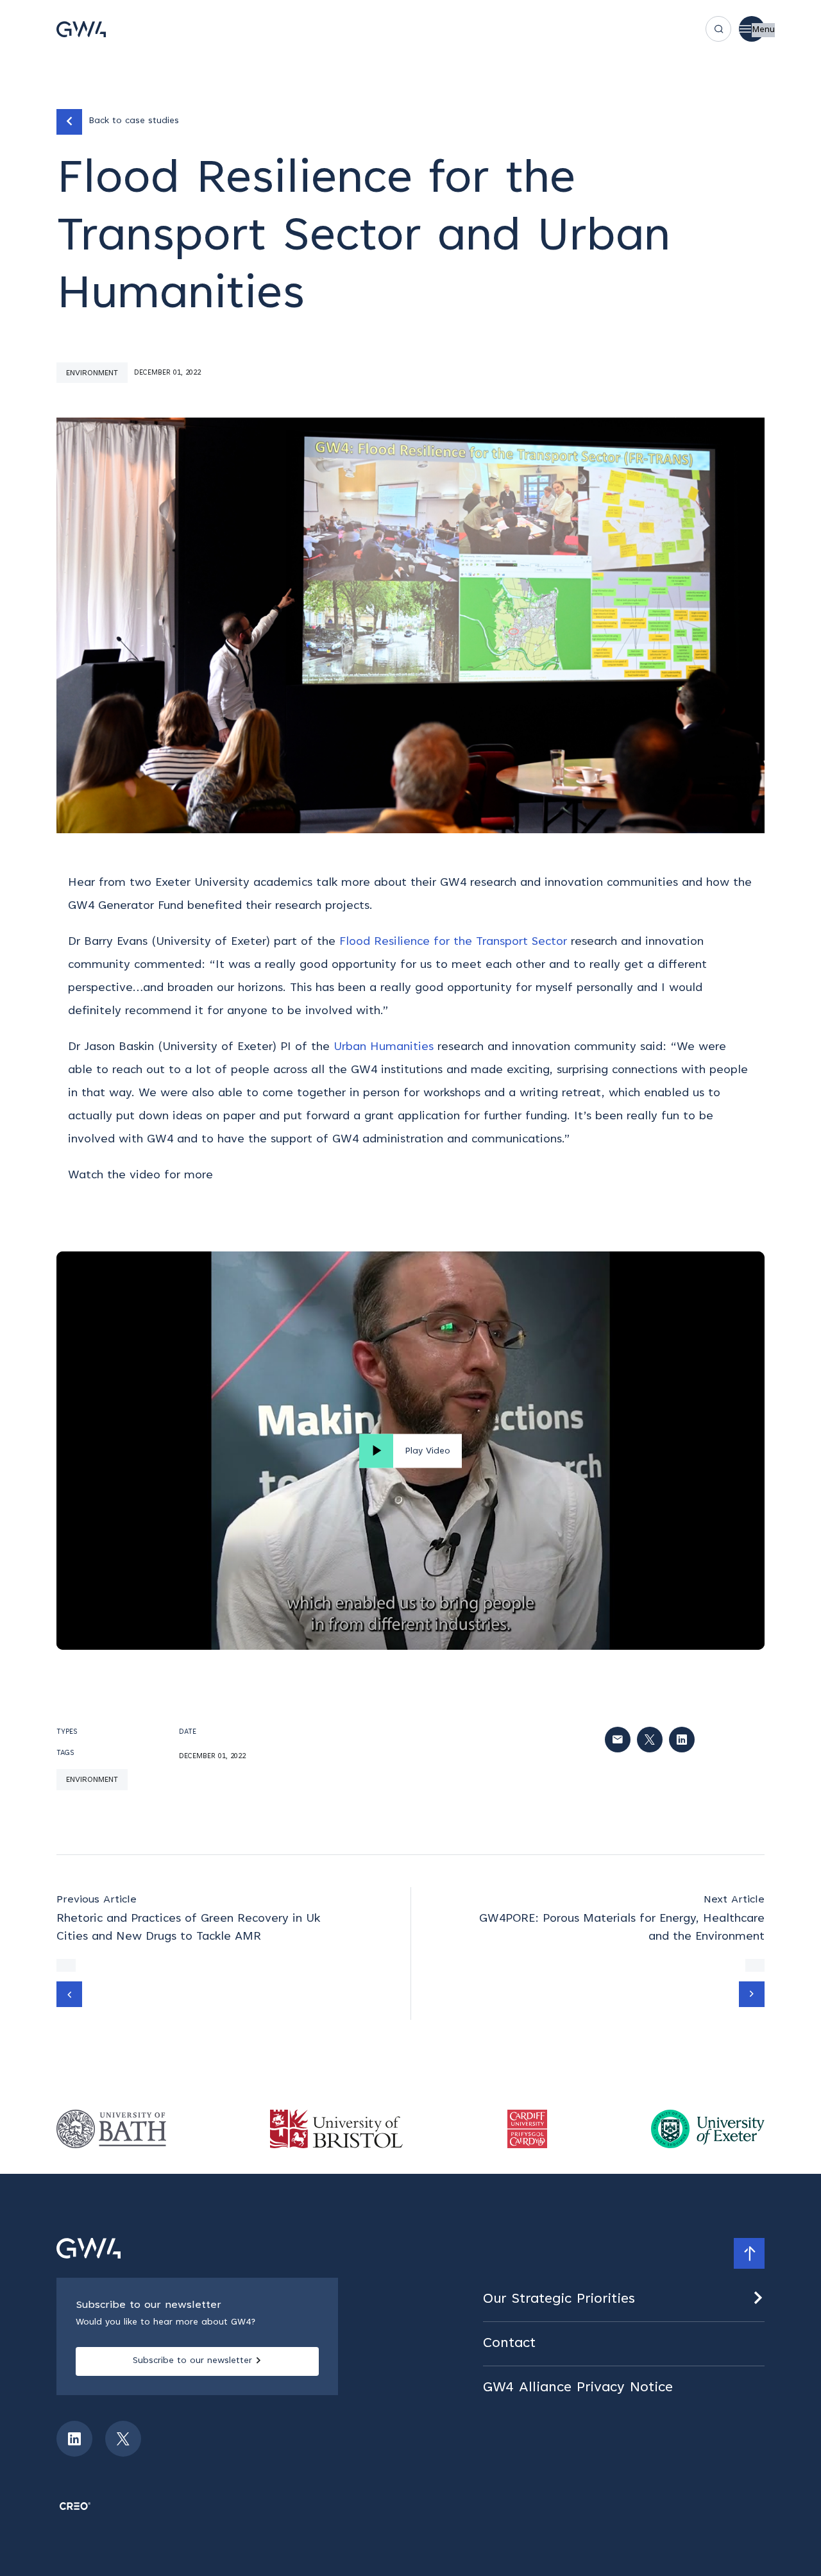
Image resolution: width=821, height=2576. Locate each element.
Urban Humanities (384, 1047)
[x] (123, 2439)
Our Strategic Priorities (559, 2300)
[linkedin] (74, 2439)
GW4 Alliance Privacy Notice (578, 2388)
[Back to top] (749, 2253)
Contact (509, 2344)
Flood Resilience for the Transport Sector (453, 942)
